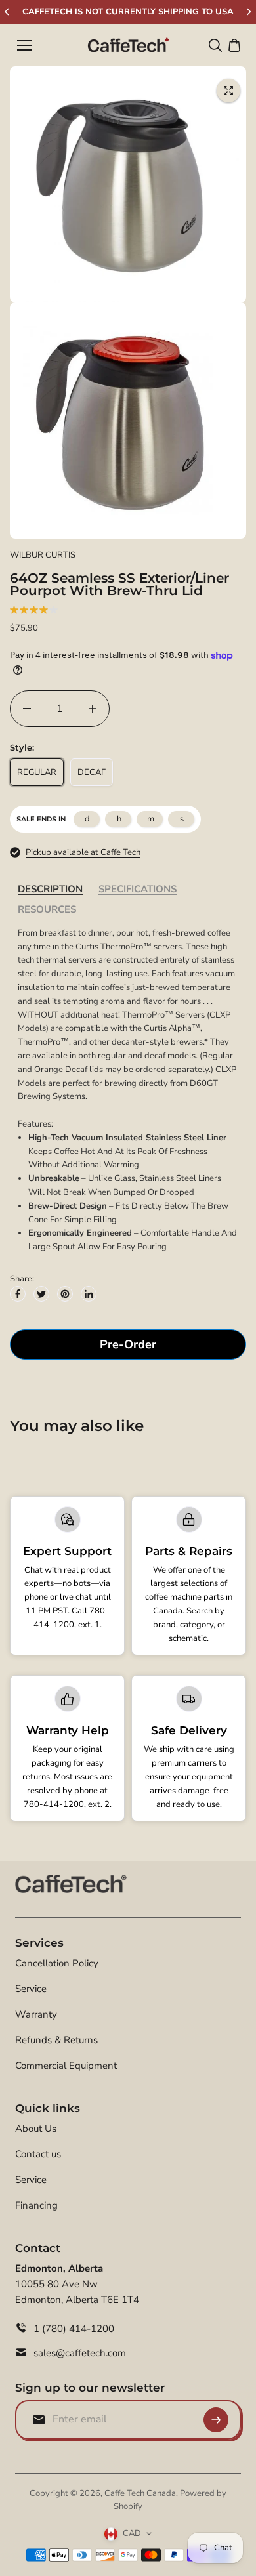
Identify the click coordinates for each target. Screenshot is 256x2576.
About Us (36, 2129)
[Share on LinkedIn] (89, 1294)
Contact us (38, 2154)
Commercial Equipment (66, 2066)
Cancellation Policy (57, 1963)
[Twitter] (41, 1294)
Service (31, 1989)
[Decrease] (27, 709)
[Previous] (8, 12)
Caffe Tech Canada (140, 2493)
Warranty (36, 2014)
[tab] (50, 889)
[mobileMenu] (24, 45)
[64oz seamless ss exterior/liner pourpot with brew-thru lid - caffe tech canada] (228, 91)
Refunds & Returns (56, 2040)
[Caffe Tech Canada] (128, 45)
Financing (36, 2205)
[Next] (248, 12)
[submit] (216, 2420)
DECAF (92, 772)
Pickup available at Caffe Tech (83, 852)
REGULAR (37, 772)
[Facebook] (18, 1294)
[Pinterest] (65, 1294)
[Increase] (93, 709)
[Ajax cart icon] (234, 45)
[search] (215, 45)
